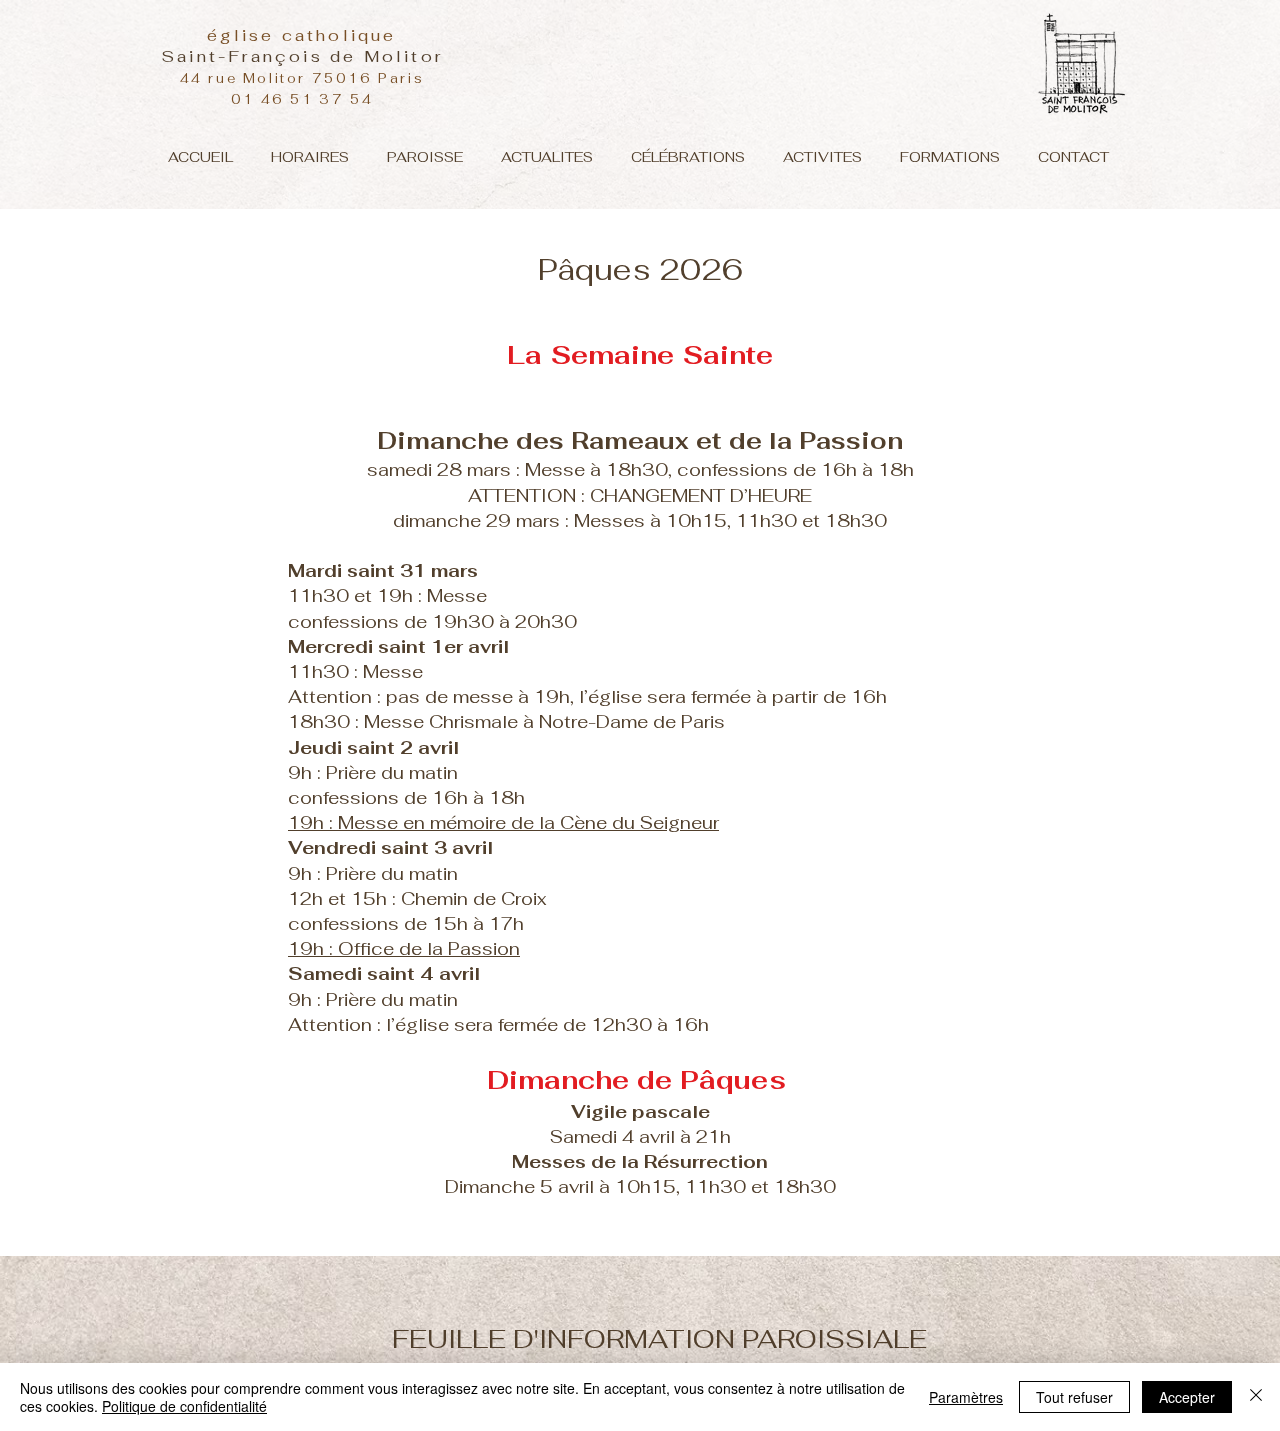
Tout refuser (1074, 1397)
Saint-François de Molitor (302, 56)
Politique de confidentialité (184, 1406)
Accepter (1187, 1397)
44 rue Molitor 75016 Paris (302, 78)
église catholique (301, 35)
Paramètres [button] (966, 1397)
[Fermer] (1256, 1397)
